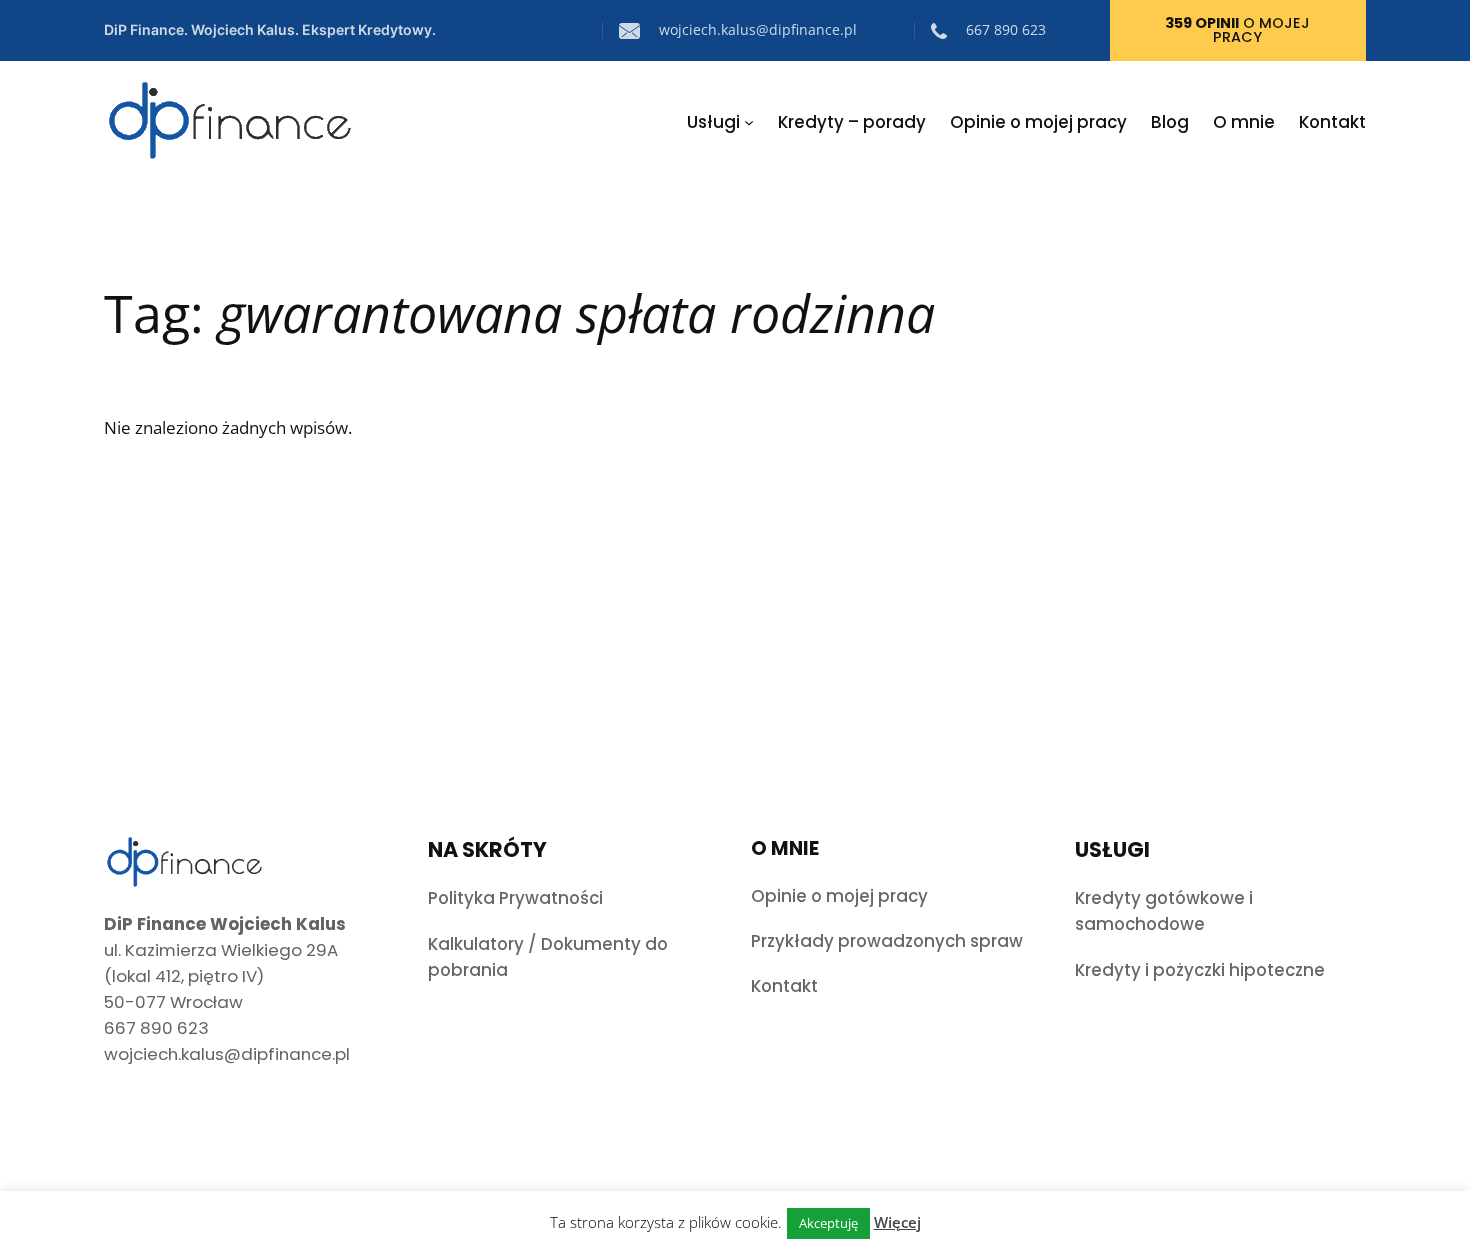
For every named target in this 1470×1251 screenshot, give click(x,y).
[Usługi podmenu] (749, 122)
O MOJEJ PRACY (1237, 30)
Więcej (897, 1222)
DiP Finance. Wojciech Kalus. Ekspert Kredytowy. (270, 29)
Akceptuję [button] (828, 1223)
